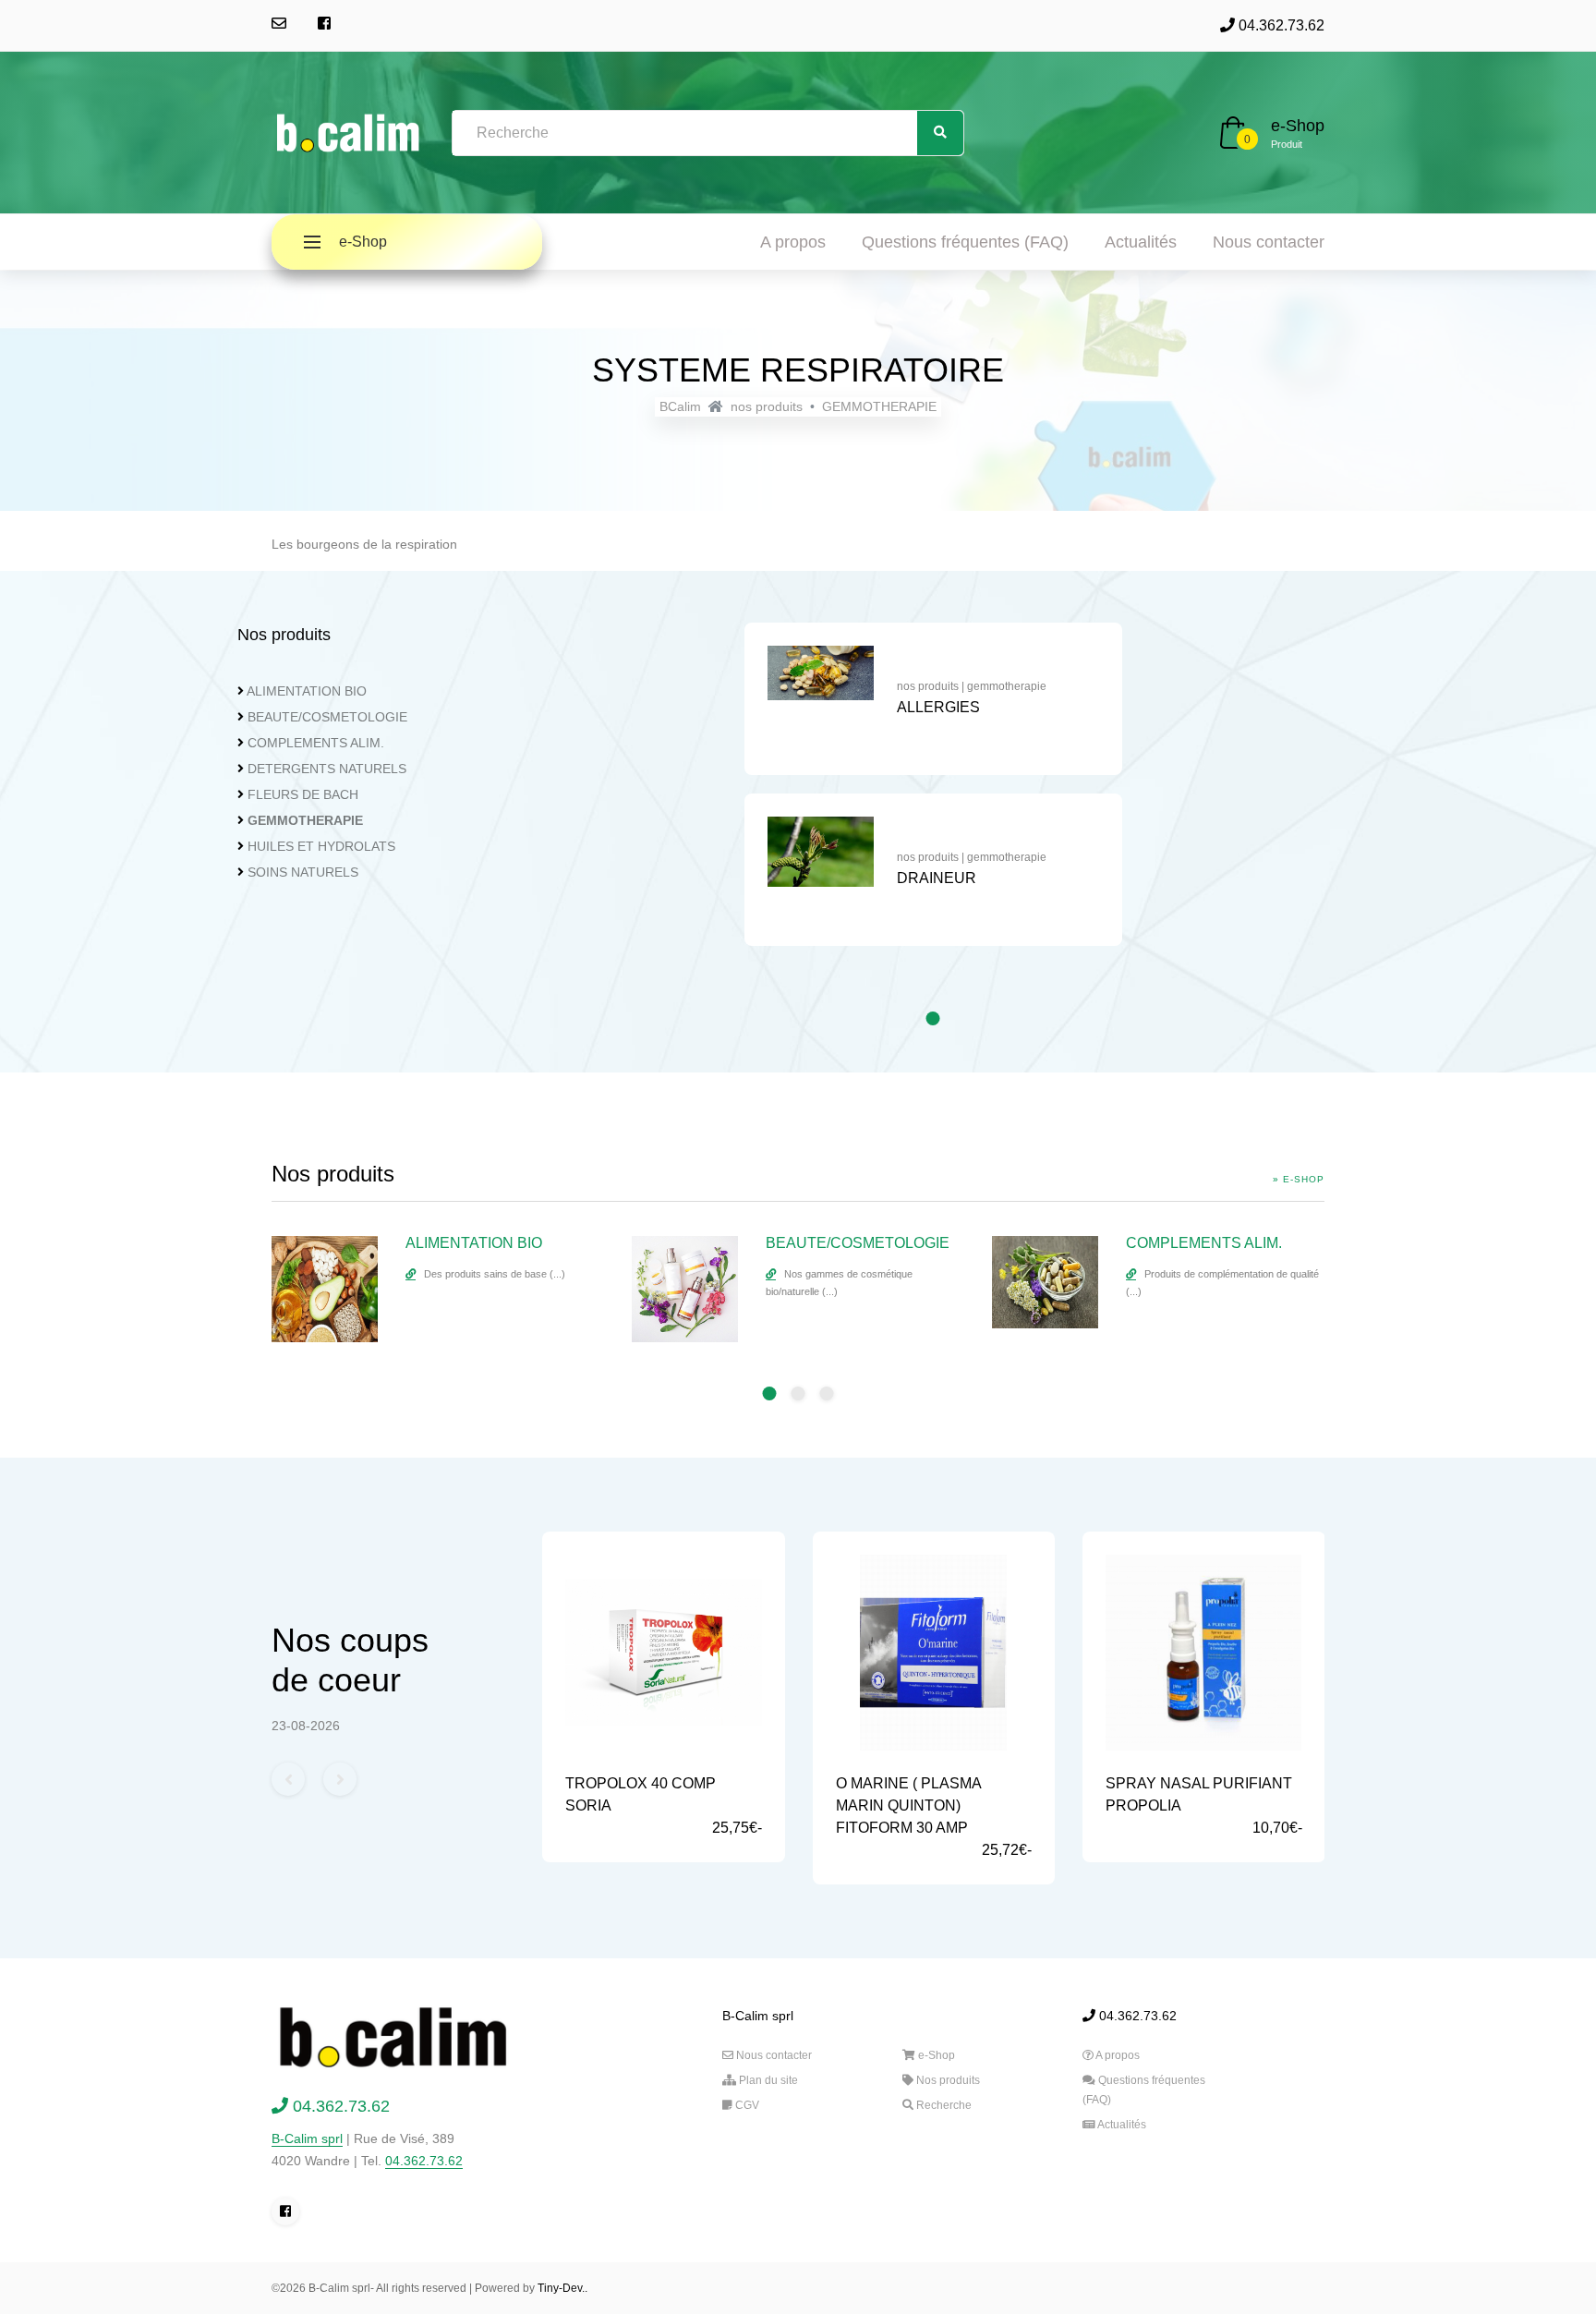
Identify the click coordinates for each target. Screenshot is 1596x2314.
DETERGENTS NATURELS (327, 769)
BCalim (680, 406)
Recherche (943, 2105)
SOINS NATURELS (303, 872)
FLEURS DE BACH (303, 794)
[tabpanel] (933, 794)
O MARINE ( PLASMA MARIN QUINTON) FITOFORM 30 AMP (908, 1805)
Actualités (1141, 242)
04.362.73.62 (1280, 25)
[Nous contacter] (279, 24)
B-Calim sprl (307, 2138)
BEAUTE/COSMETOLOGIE (327, 717)
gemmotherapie (1007, 686)
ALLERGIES (938, 707)
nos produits (767, 406)
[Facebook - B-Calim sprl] (324, 24)
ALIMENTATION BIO (307, 691)
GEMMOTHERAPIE (879, 406)
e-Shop (1298, 126)
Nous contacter (1269, 242)
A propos (793, 242)
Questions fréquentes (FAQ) (965, 242)
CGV (746, 2105)
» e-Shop (1299, 1179)
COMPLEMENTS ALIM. (316, 743)
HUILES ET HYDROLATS (321, 846)
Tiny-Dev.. (562, 2288)
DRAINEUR (937, 878)
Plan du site (767, 2080)
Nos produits (947, 2080)
